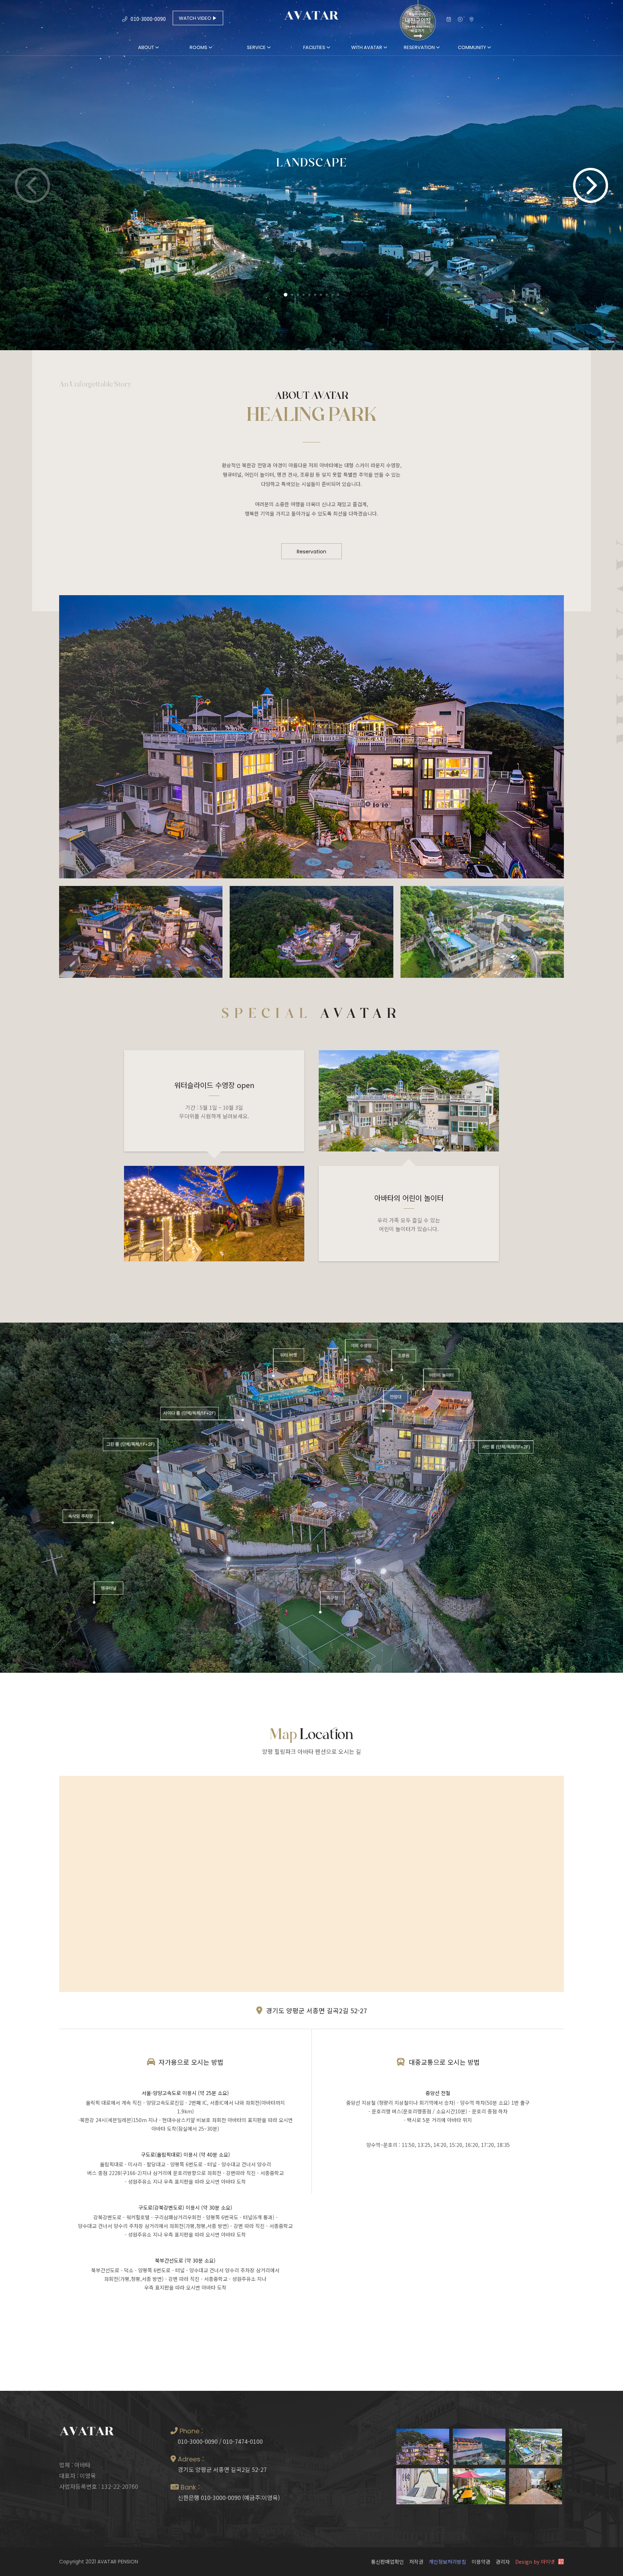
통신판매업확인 (387, 2562)
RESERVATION (420, 47)
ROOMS (199, 47)
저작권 (416, 2562)
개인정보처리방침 (447, 2562)
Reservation (311, 552)
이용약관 (481, 2562)
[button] (591, 185)
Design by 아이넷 (536, 2562)
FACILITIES (315, 47)
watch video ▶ (198, 18)
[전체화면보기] (460, 21)
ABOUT (147, 47)
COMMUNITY (472, 47)
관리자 (503, 2562)
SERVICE (257, 47)
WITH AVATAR (367, 47)
